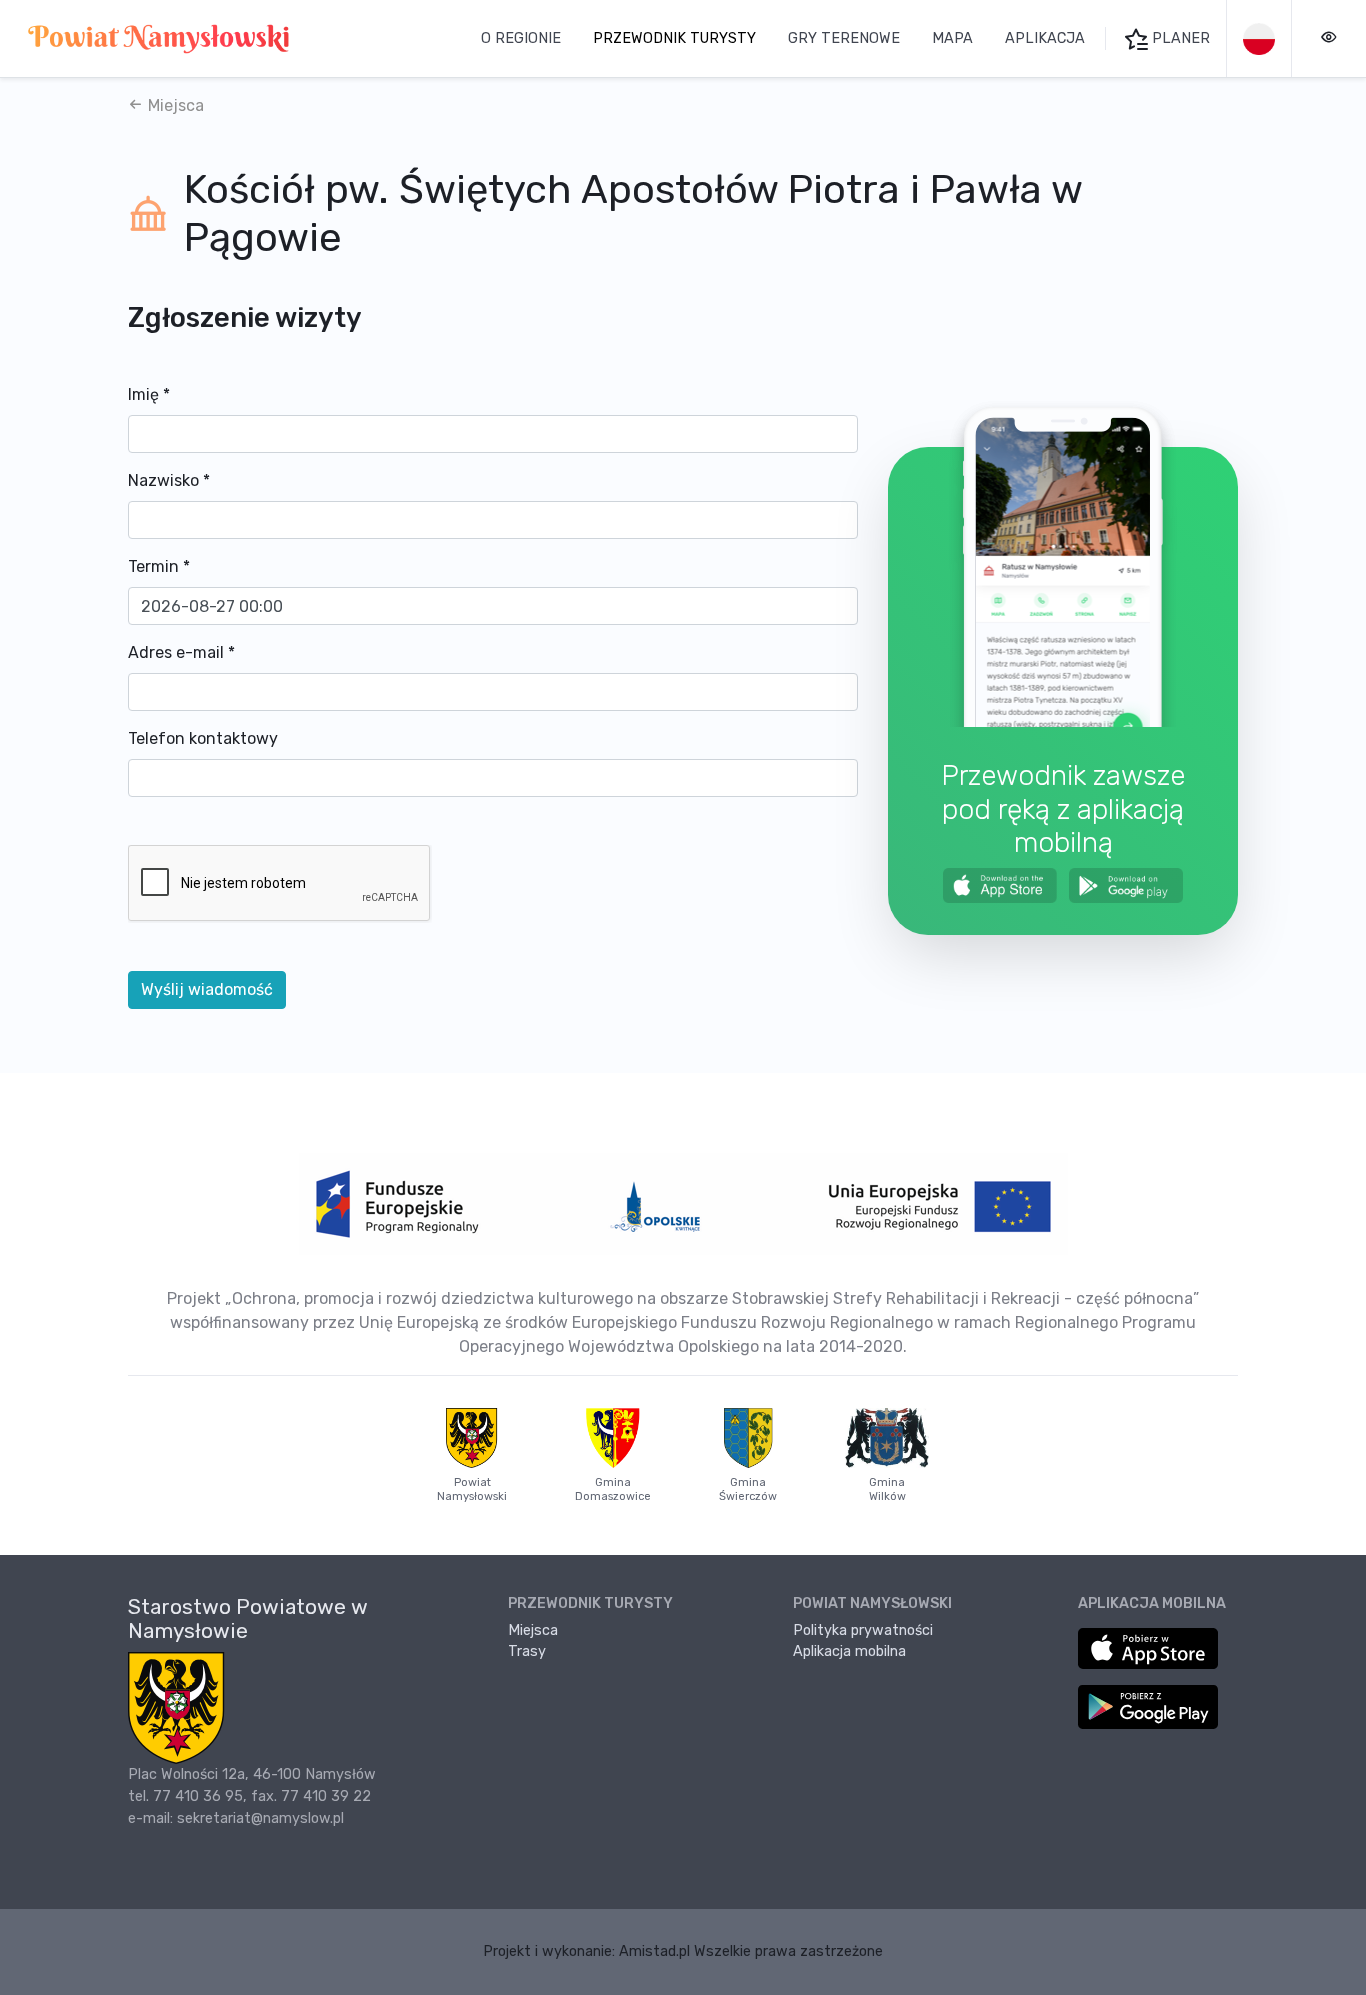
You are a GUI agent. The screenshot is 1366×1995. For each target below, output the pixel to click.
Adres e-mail (181, 652)
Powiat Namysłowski (472, 1489)
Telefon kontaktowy (203, 738)
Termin (159, 566)
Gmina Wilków (887, 1489)
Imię (149, 394)
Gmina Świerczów (748, 1489)
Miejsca (174, 105)
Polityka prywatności (863, 1630)
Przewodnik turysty (674, 38)
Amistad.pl (654, 1951)
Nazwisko (169, 480)
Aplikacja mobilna (849, 1651)
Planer (1179, 38)
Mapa (952, 38)
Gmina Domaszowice (613, 1489)
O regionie (521, 38)
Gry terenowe (844, 38)
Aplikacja (1045, 38)
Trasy (527, 1651)
